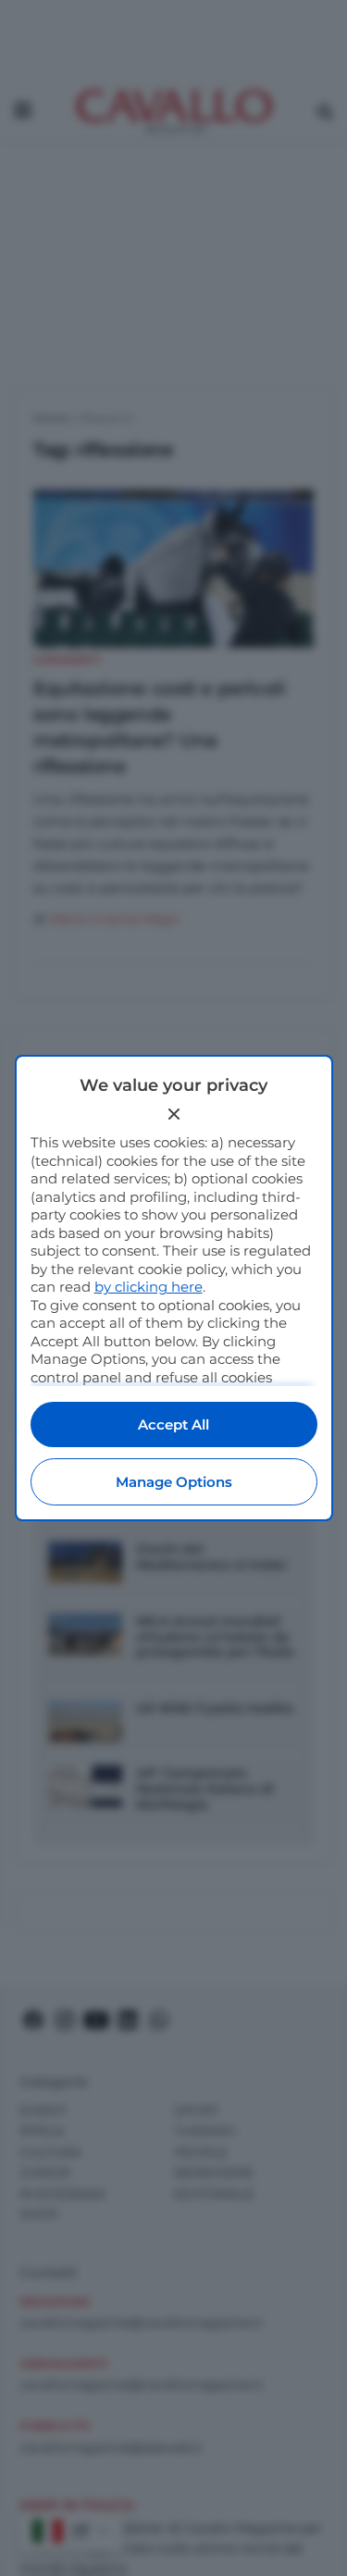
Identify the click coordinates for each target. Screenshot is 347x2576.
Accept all (173, 1424)
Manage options (174, 1482)
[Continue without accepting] (174, 1114)
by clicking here (149, 1287)
